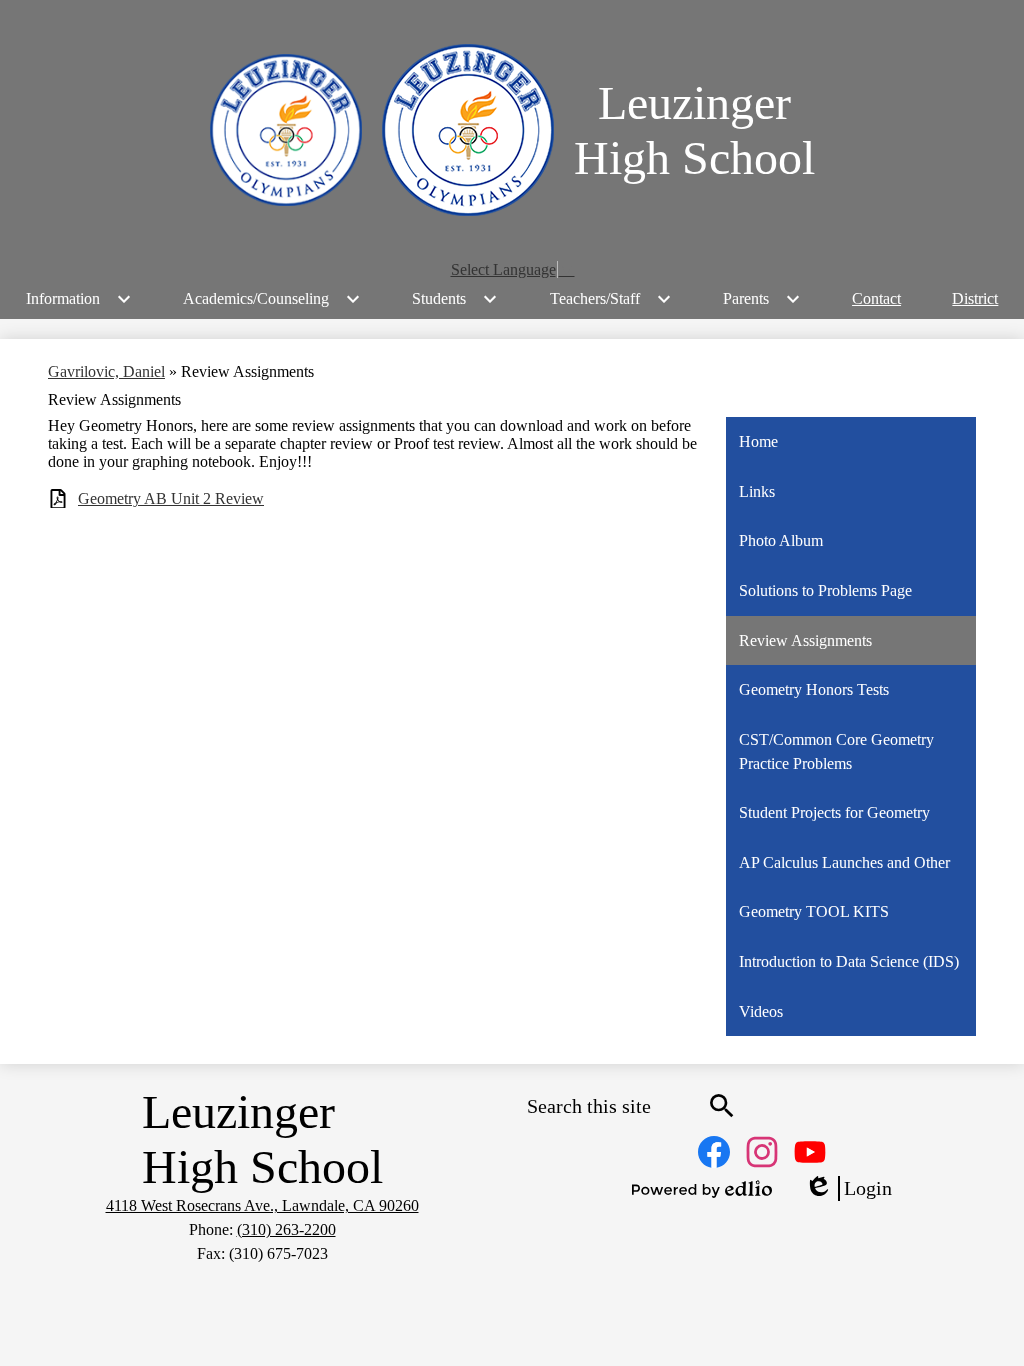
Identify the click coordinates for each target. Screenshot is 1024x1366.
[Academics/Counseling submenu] (272, 299)
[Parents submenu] (762, 299)
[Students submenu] (455, 299)
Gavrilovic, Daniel (106, 371)
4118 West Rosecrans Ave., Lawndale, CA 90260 (262, 1205)
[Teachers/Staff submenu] (611, 299)
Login (848, 1189)
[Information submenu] (79, 299)
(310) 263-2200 (286, 1229)
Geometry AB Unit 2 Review (171, 498)
